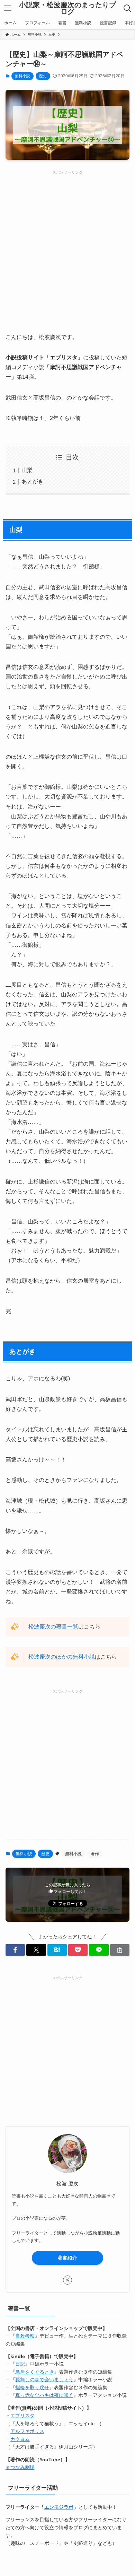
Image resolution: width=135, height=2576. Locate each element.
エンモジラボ (59, 2507)
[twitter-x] (67, 2280)
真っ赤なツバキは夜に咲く (44, 2395)
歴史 (43, 76)
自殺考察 (25, 2336)
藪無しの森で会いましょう (44, 2379)
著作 (95, 1854)
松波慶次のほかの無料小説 (62, 1657)
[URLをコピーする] (120, 1950)
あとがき (33, 482)
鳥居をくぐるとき (35, 2372)
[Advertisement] (67, 243)
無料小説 (22, 76)
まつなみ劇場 (20, 2467)
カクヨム (20, 2439)
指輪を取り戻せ (32, 2387)
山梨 (27, 470)
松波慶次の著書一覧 (53, 1627)
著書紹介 (67, 2258)
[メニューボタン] (7, 8)
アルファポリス (27, 2431)
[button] (15, 1950)
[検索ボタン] (128, 8)
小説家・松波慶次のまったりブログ (67, 8)
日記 (20, 2364)
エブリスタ (22, 2416)
